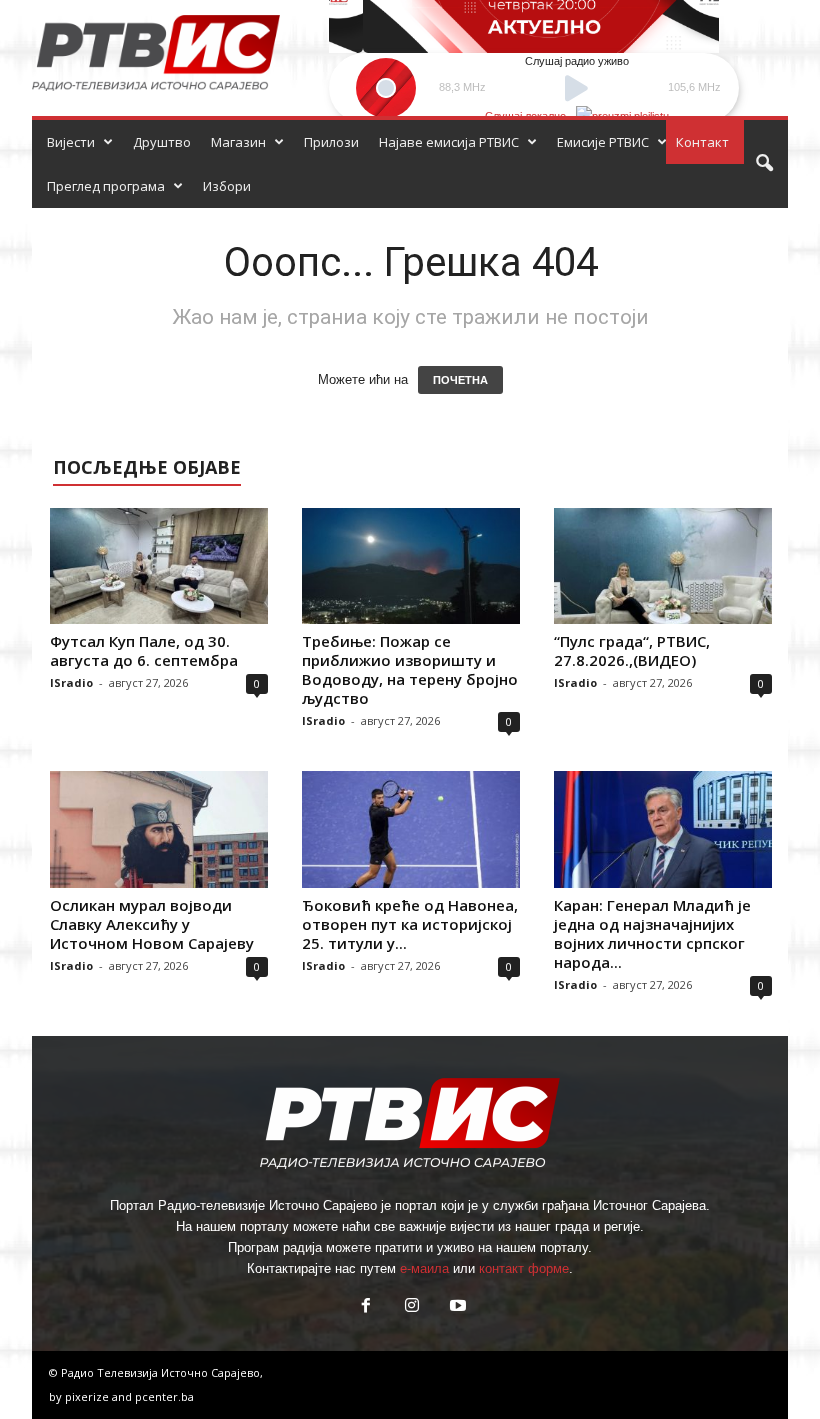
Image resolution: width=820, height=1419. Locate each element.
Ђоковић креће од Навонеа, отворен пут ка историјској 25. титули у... (410, 924)
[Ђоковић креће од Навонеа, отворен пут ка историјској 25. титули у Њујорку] (411, 829)
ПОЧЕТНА (460, 380)
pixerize (88, 1396)
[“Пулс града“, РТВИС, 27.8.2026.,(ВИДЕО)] (663, 566)
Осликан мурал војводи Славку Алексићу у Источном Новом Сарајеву (152, 924)
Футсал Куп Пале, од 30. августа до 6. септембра (144, 650)
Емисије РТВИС (603, 142)
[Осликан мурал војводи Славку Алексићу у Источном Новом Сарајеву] (159, 829)
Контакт (702, 142)
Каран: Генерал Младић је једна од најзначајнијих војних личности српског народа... (652, 933)
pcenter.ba (164, 1396)
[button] (764, 164)
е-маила (424, 1268)
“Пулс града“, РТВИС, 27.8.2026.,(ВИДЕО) (632, 650)
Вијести (71, 142)
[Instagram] (412, 1307)
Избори (227, 186)
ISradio (71, 682)
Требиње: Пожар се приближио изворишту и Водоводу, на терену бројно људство (410, 669)
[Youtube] (456, 1307)
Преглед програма (106, 186)
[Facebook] (366, 1307)
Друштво (162, 142)
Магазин (238, 142)
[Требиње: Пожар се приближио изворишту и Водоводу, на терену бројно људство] (411, 566)
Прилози (331, 142)
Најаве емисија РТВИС (449, 142)
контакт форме (524, 1268)
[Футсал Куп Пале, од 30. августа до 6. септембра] (159, 566)
